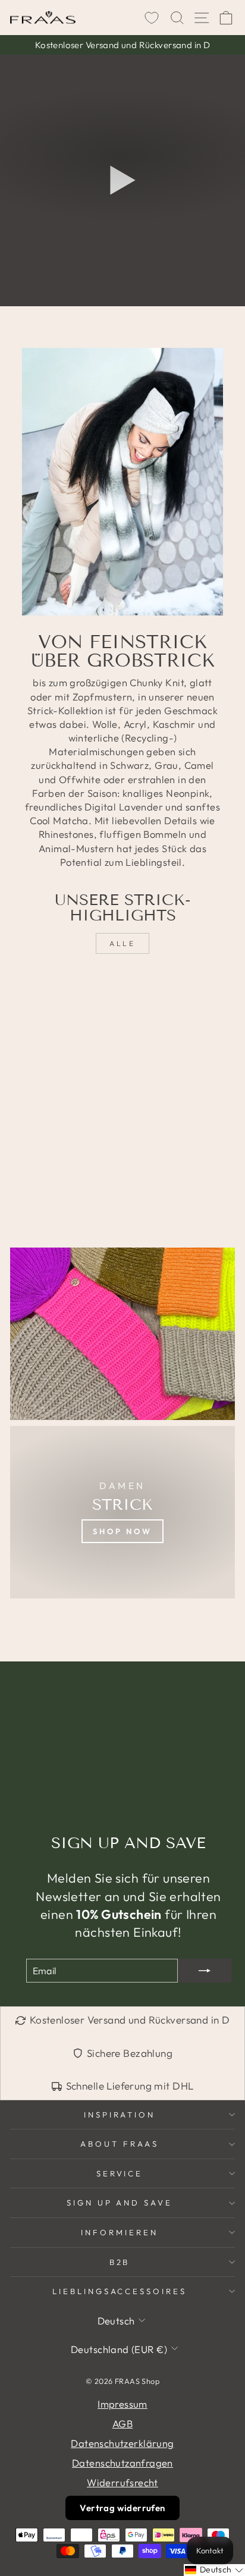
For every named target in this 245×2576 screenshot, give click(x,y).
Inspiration (120, 2115)
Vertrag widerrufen (122, 2508)
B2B (120, 2262)
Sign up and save (120, 2203)
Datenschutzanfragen (122, 2463)
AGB (122, 2423)
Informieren (120, 2232)
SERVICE (120, 2173)
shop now (122, 1531)
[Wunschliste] (152, 18)
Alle (122, 943)
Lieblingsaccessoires (120, 2291)
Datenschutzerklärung (122, 2443)
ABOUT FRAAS (120, 2144)
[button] (214, 2570)
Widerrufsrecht (122, 2482)
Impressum (122, 2404)
